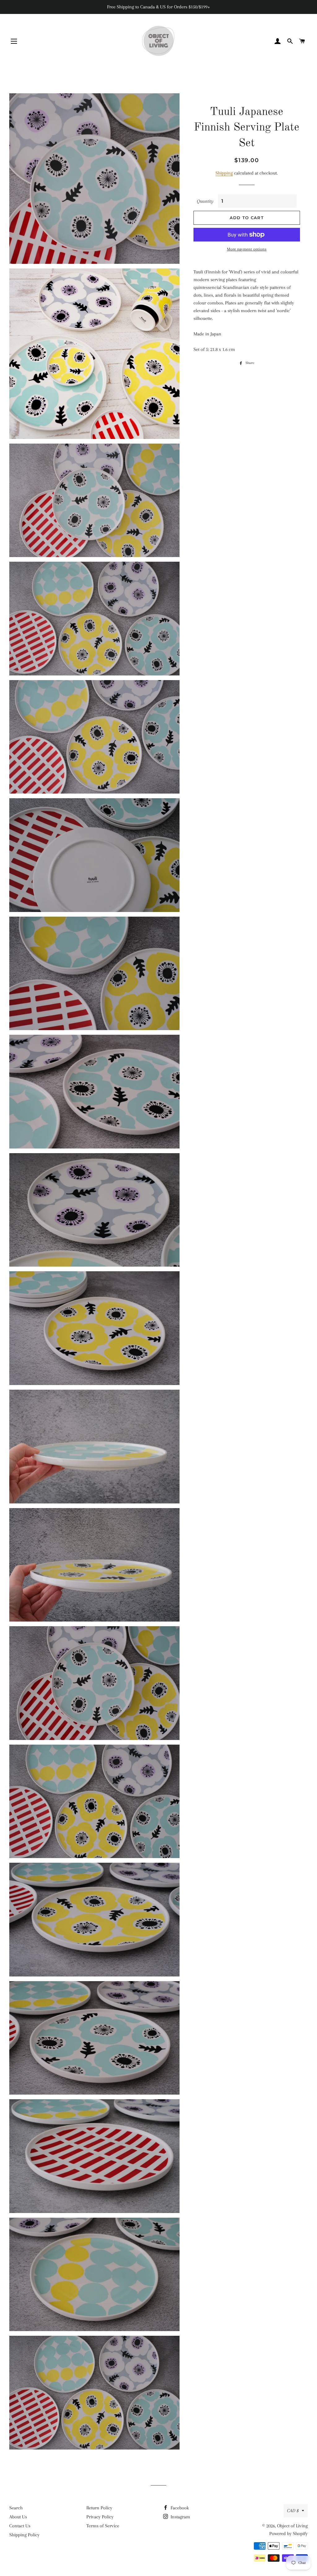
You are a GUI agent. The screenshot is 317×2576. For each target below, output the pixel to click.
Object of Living (292, 2526)
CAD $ (293, 2511)
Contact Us (20, 2526)
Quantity (205, 201)
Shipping (224, 173)
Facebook (179, 2508)
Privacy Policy (100, 2517)
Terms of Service (103, 2526)
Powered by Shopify (289, 2534)
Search (16, 2508)
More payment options (247, 249)
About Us (18, 2517)
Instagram (180, 2517)
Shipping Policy (24, 2535)
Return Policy (99, 2508)
